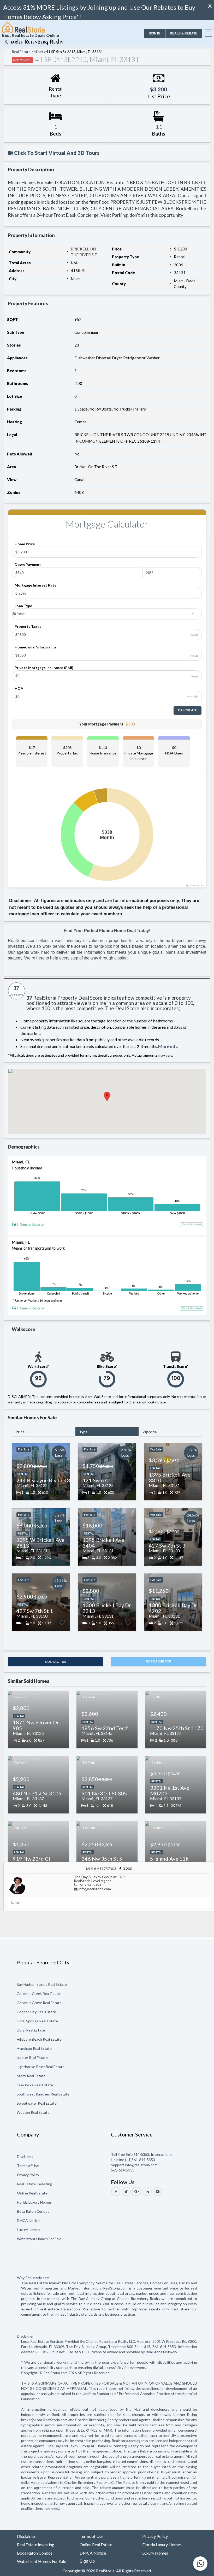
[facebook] (116, 2191)
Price (20, 1432)
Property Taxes (28, 626)
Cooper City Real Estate (36, 2012)
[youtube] (157, 2191)
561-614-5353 (89, 1885)
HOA (19, 688)
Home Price (25, 544)
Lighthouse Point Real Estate (41, 2067)
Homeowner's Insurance (35, 647)
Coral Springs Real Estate (37, 2021)
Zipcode (150, 1432)
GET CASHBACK (159, 1661)
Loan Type (23, 606)
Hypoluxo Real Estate (34, 2048)
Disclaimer (25, 2156)
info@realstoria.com (95, 1889)
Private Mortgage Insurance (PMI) (44, 668)
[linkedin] (147, 2191)
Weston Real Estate (33, 2112)
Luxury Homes (29, 2230)
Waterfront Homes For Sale (39, 2239)
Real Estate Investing (35, 2184)
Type (83, 1432)
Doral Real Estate (31, 2030)
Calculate (188, 710)
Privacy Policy (28, 2175)
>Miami (37, 52)
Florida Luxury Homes (34, 2202)
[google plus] (137, 2191)
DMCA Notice (28, 2220)
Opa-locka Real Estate (35, 2085)
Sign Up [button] (87, 2561)
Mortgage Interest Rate (35, 585)
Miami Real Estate (31, 2076)
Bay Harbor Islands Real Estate (42, 1984)
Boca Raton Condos (33, 2211)
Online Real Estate (32, 2193)
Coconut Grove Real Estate (39, 2003)
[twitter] (126, 2191)
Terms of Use (28, 2166)
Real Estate (21, 52)
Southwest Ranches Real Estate (43, 2094)
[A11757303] (18, 1884)
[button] (154, 34)
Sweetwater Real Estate (37, 2103)
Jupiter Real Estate (32, 2057)
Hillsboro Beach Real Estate (39, 2039)
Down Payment (28, 564)
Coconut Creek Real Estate (39, 1994)
